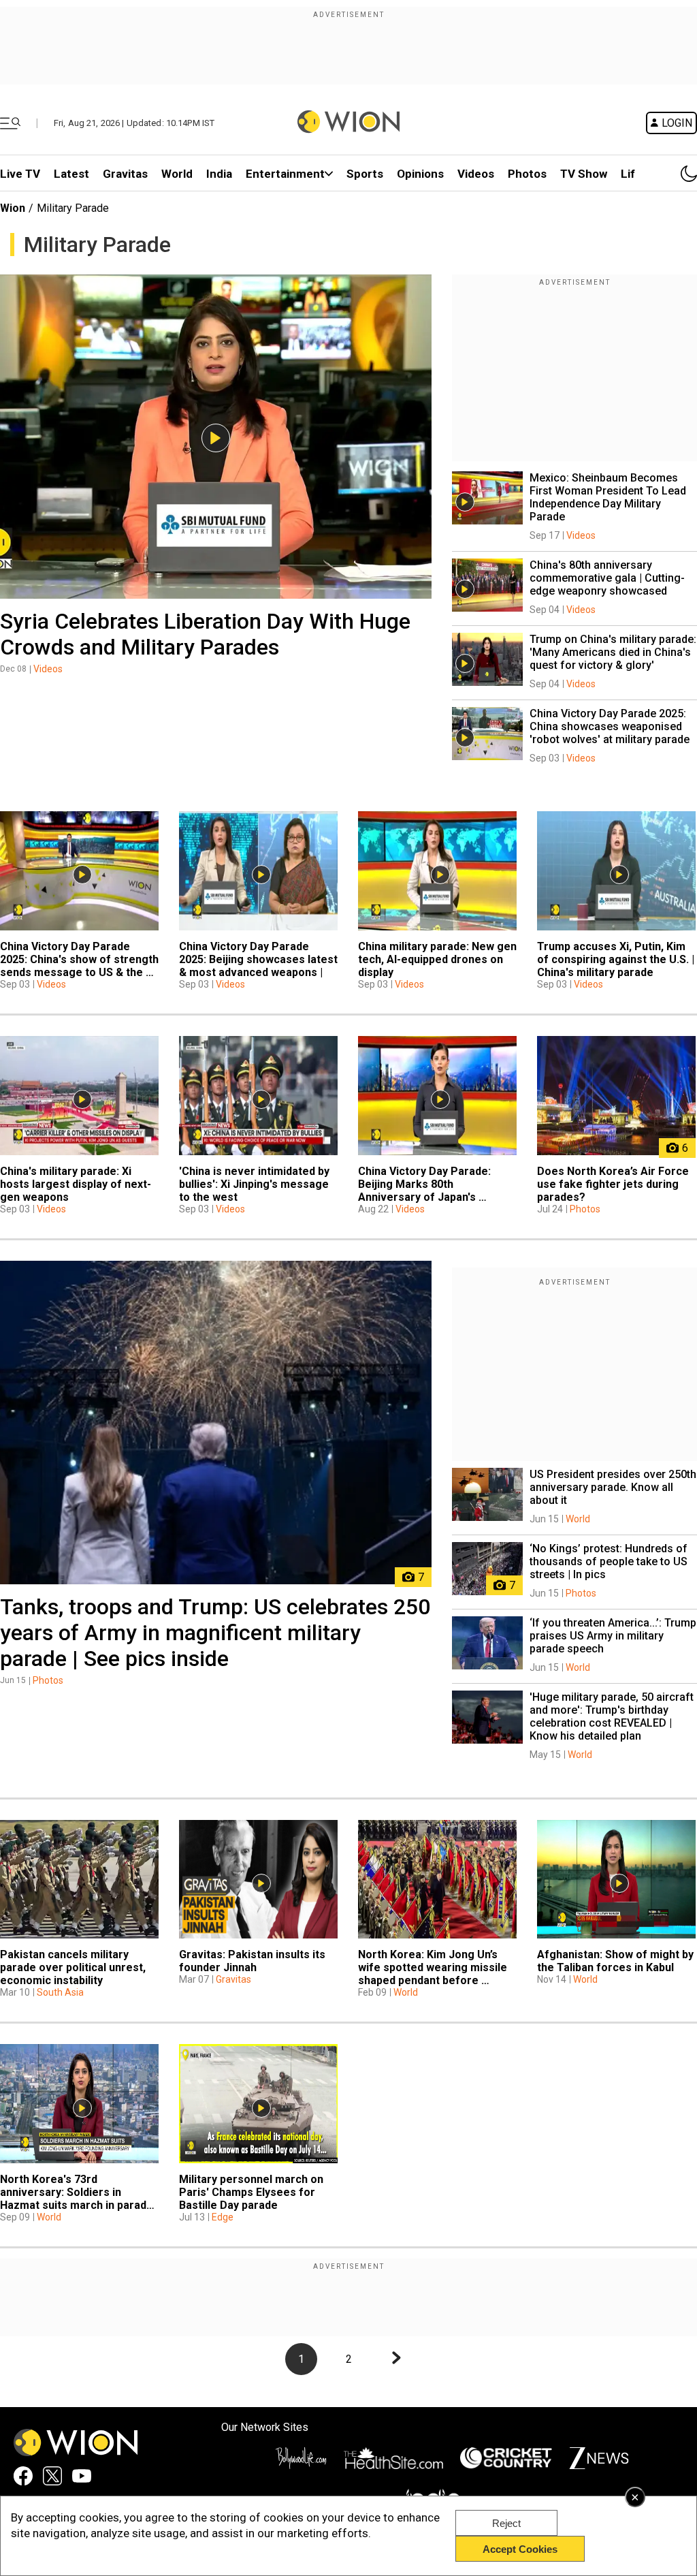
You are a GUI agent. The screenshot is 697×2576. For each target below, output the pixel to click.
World (177, 174)
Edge (223, 2217)
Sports (365, 174)
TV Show (584, 174)
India (219, 174)
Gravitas (125, 174)
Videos (48, 669)
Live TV (20, 174)
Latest (71, 174)
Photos (527, 174)
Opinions (420, 174)
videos (476, 174)
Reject (506, 2523)
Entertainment (285, 174)
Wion (13, 208)
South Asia (60, 1992)
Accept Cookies (520, 2549)
